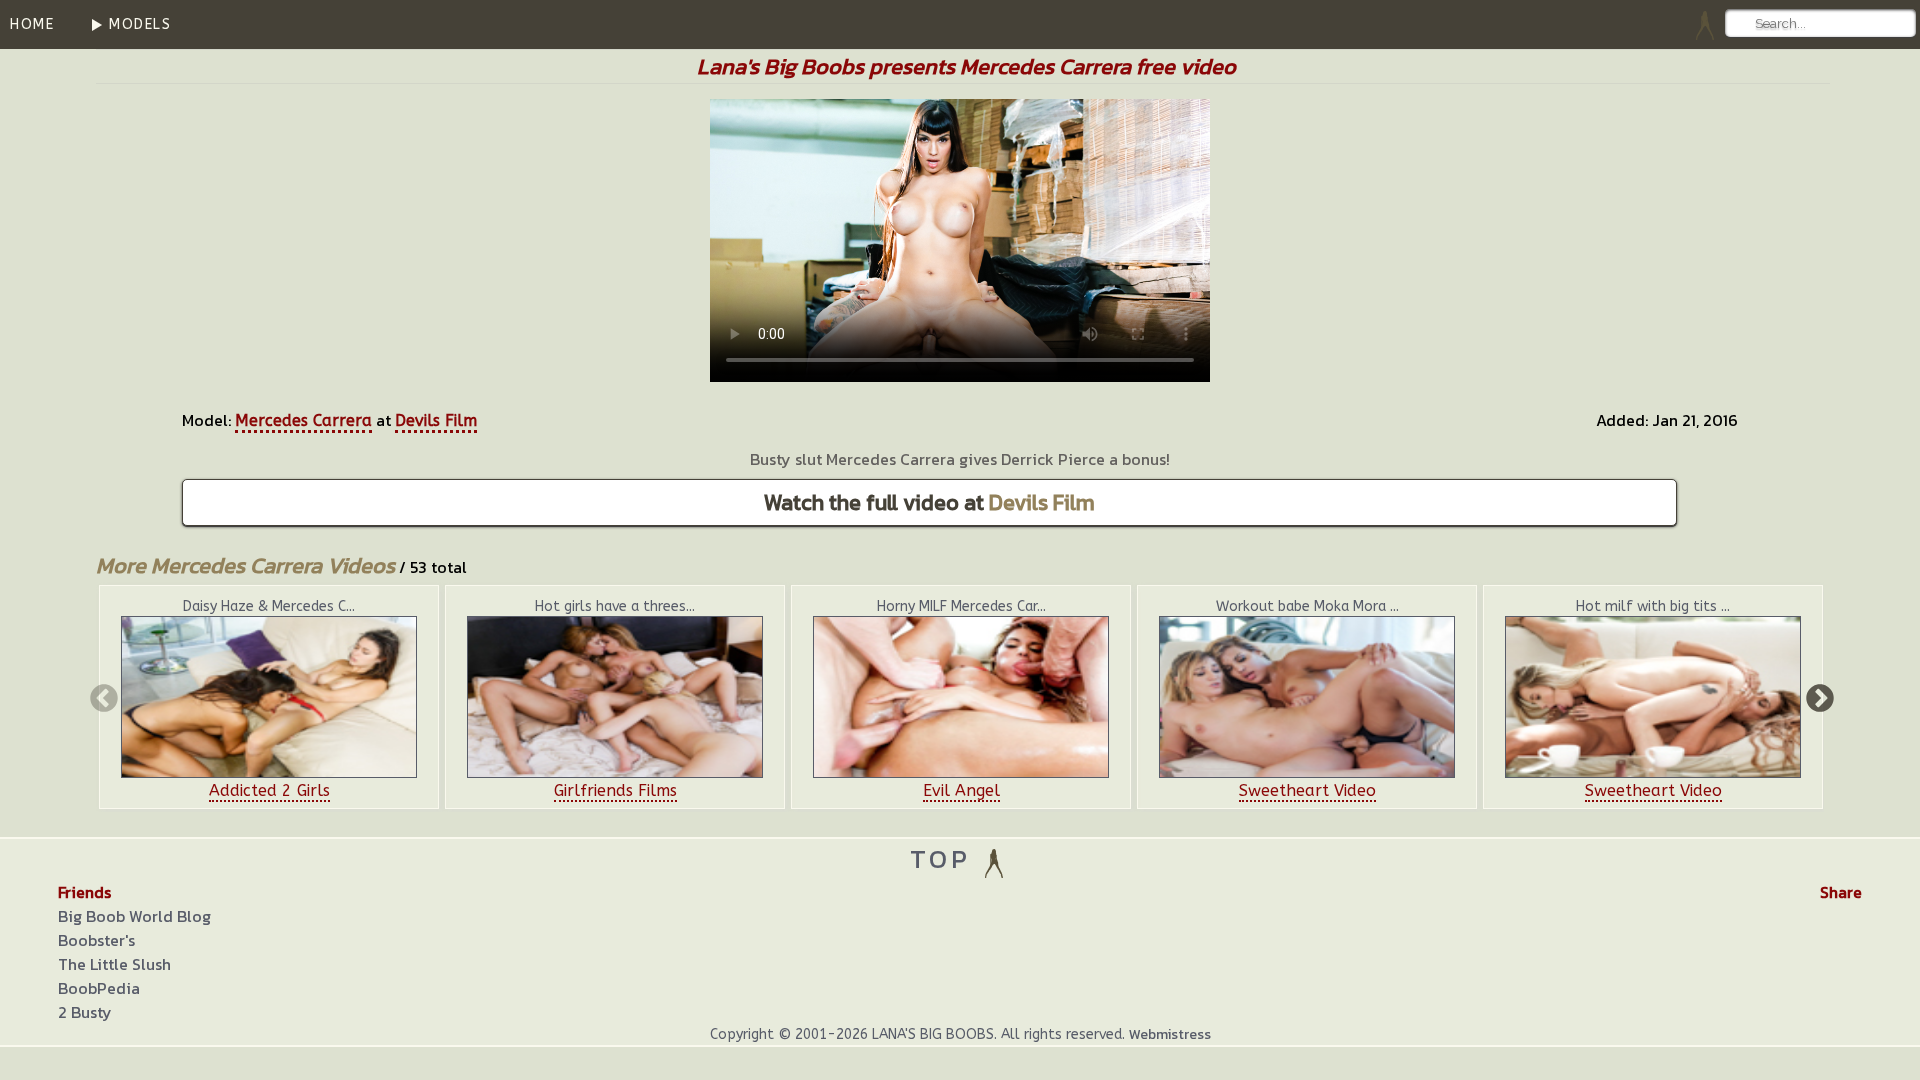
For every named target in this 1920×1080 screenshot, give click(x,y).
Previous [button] (102, 697)
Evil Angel (961, 790)
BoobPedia (99, 988)
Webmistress (1170, 1034)
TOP (945, 858)
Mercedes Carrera (303, 420)
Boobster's (96, 940)
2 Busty (85, 1012)
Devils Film (436, 420)
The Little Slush (114, 964)
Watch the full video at (929, 502)
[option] (269, 697)
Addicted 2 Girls (269, 790)
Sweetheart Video (1307, 790)
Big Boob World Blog (134, 916)
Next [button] (1818, 697)
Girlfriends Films (615, 790)
